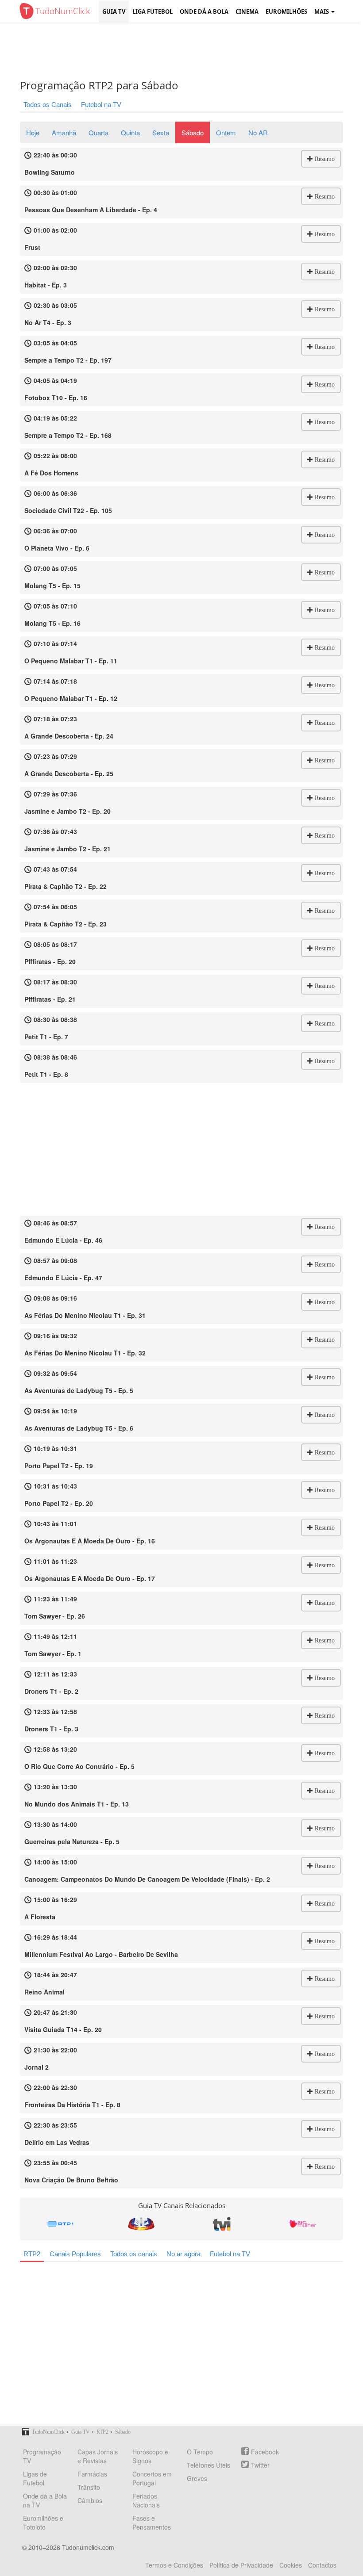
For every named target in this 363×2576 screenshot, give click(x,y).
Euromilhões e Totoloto (43, 2522)
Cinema (247, 11)
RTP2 (32, 2254)
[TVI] (222, 2224)
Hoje (33, 132)
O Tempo (200, 2452)
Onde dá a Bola (204, 11)
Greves (197, 2478)
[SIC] (141, 2224)
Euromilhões (286, 11)
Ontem (226, 132)
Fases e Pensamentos (152, 2522)
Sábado (193, 132)
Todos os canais (134, 2254)
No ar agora (183, 2254)
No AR (258, 132)
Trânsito (89, 2487)
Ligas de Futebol (35, 2478)
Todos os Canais (48, 105)
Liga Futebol (153, 11)
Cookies (291, 2565)
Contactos (322, 2565)
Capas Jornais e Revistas (98, 2456)
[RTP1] (60, 2224)
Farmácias (92, 2474)
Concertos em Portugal (152, 2478)
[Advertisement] (188, 51)
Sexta (161, 132)
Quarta (98, 132)
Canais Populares (75, 2254)
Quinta (130, 132)
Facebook (265, 2452)
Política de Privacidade (241, 2565)
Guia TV (114, 11)
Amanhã (64, 132)
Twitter (260, 2465)
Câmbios (90, 2500)
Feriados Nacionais (146, 2500)
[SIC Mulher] (303, 2224)
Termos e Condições (174, 2565)
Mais (322, 11)
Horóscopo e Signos (150, 2456)
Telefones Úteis (209, 2465)
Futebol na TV (101, 105)
